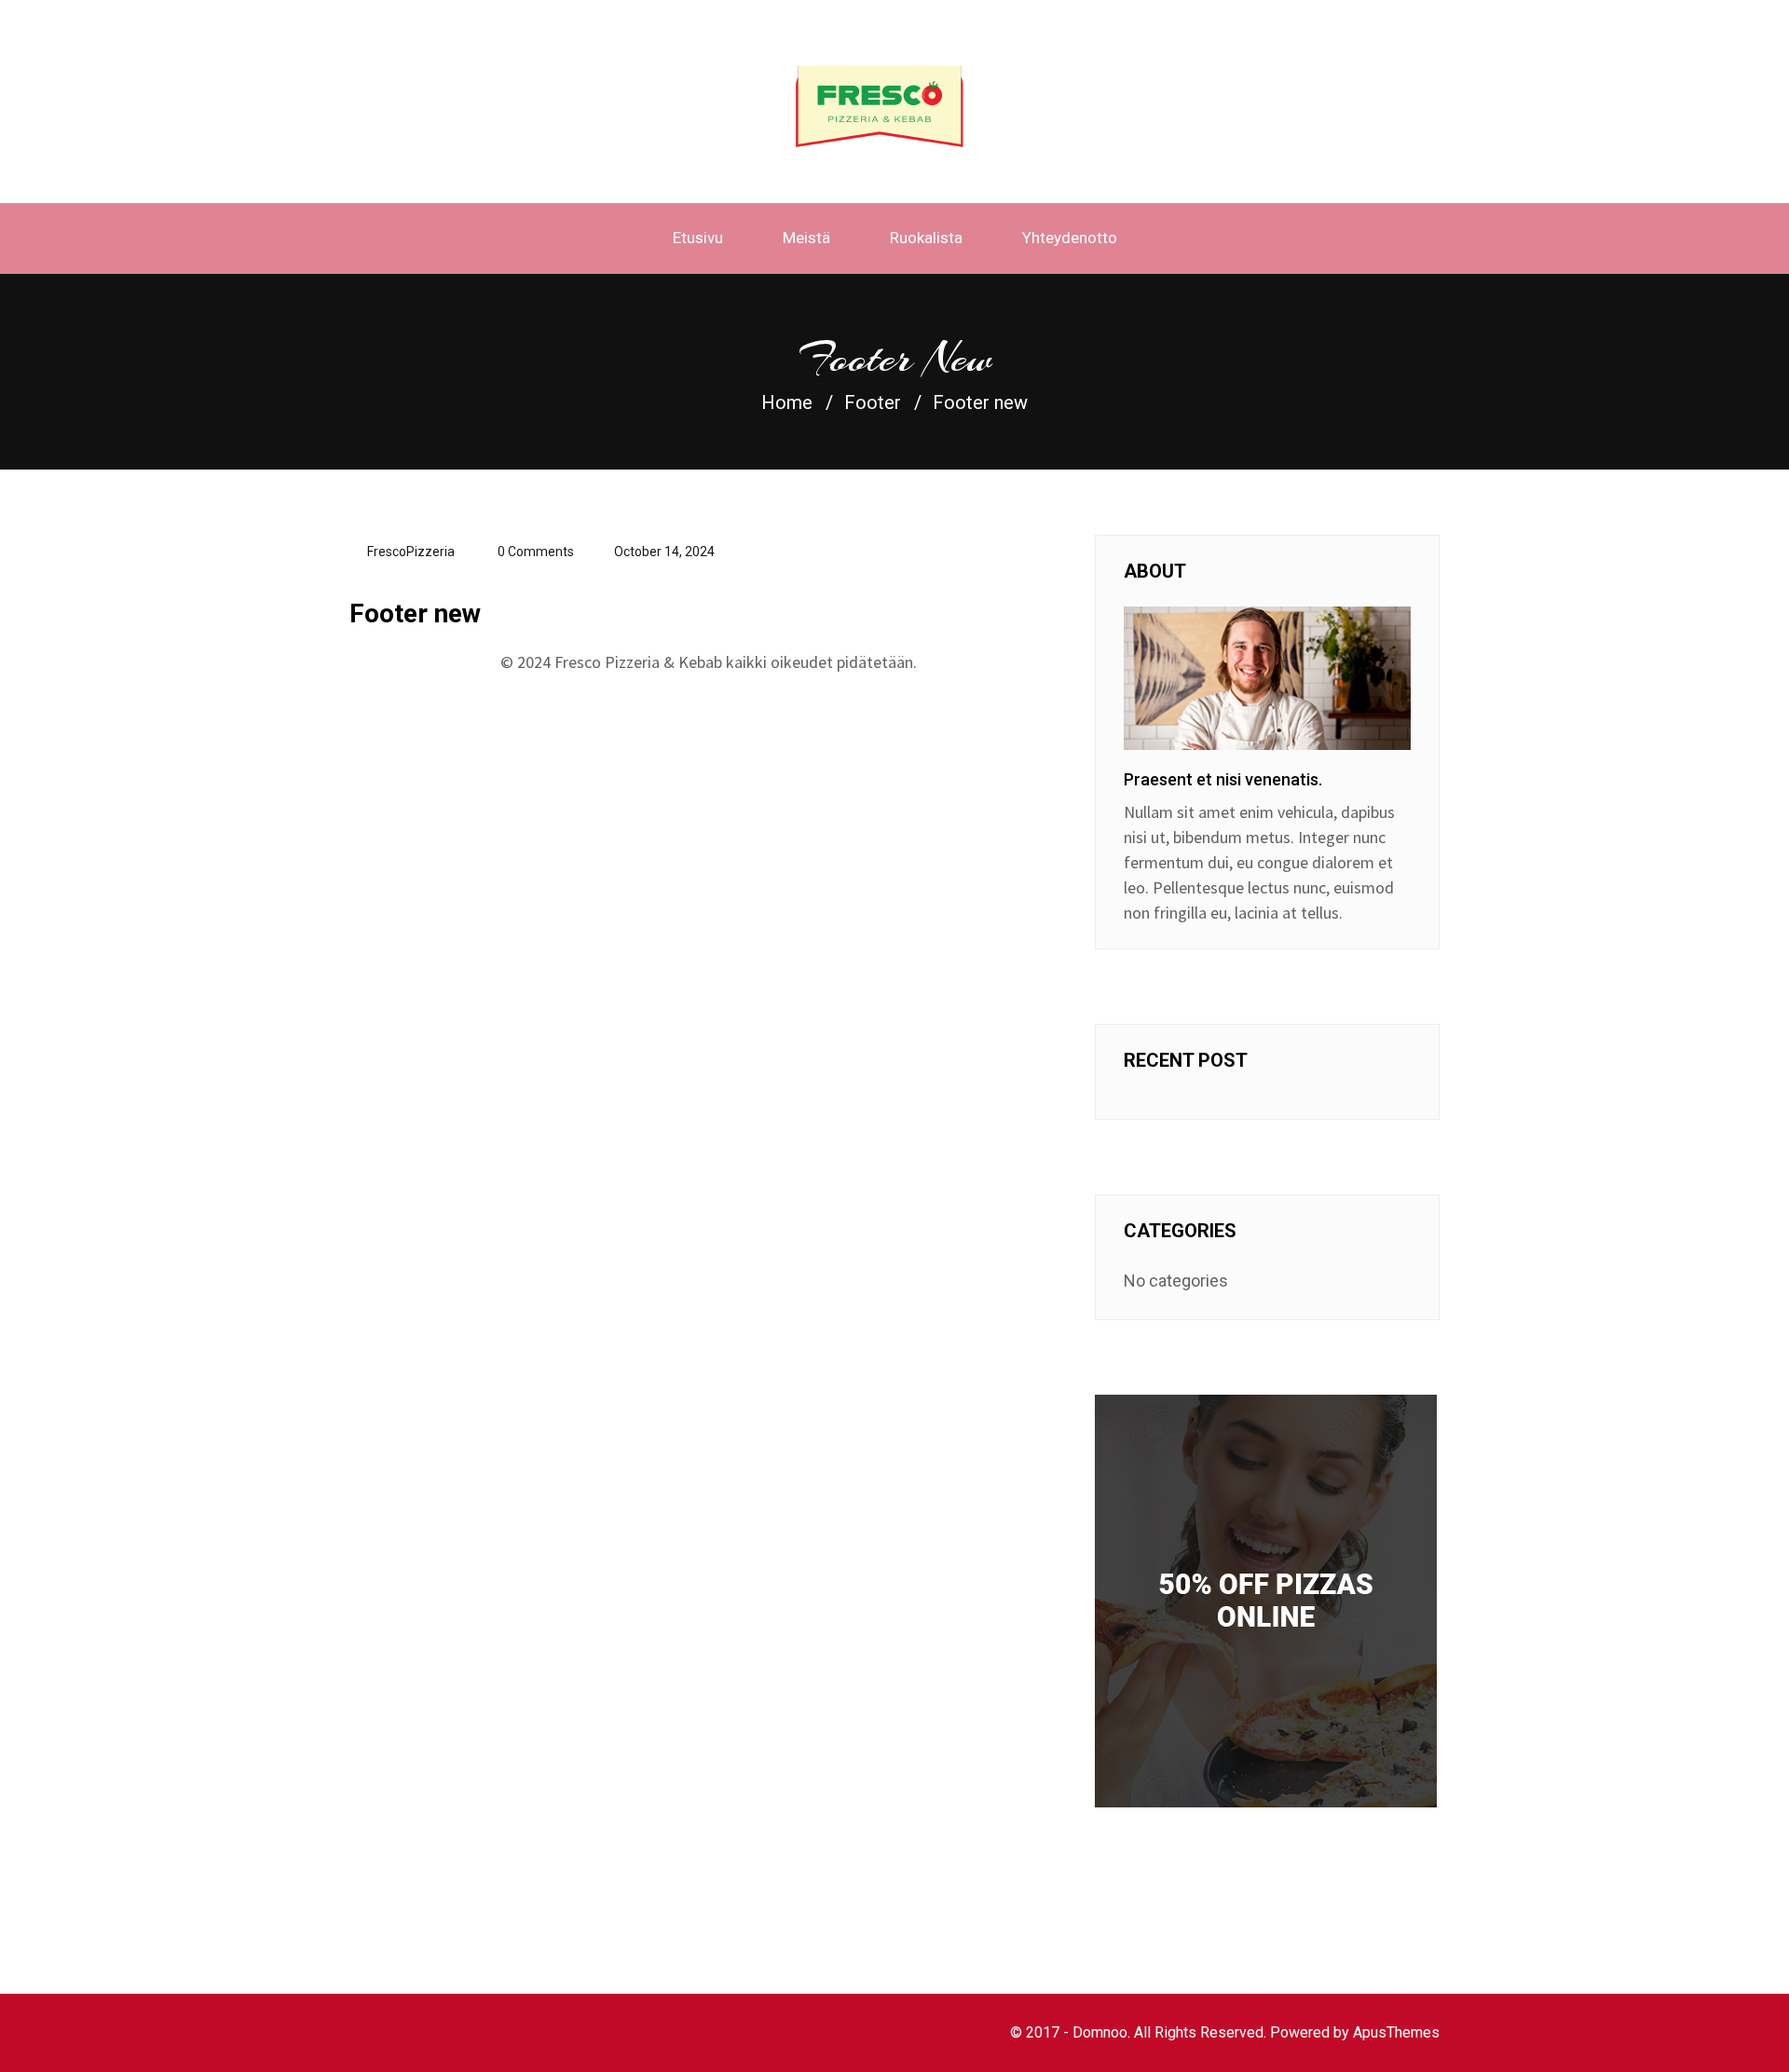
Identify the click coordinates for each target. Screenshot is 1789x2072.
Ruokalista (926, 238)
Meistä (806, 238)
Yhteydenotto (1070, 238)
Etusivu (698, 238)
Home (787, 402)
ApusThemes (1396, 2032)
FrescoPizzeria (411, 552)
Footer (873, 402)
